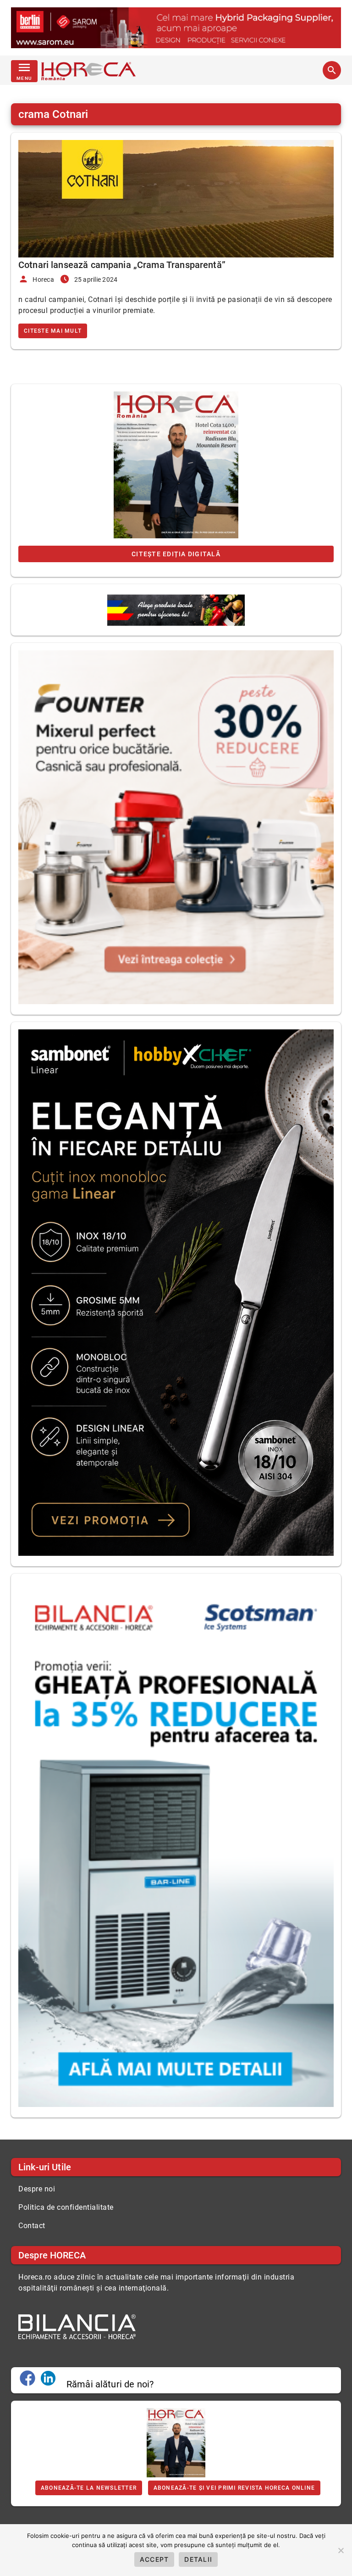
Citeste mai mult (53, 331)
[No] (341, 2550)
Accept (154, 2559)
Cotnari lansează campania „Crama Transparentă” (122, 265)
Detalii (198, 2559)
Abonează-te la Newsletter (89, 2488)
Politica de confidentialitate (66, 2207)
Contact (32, 2226)
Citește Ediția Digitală (176, 554)
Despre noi (37, 2189)
